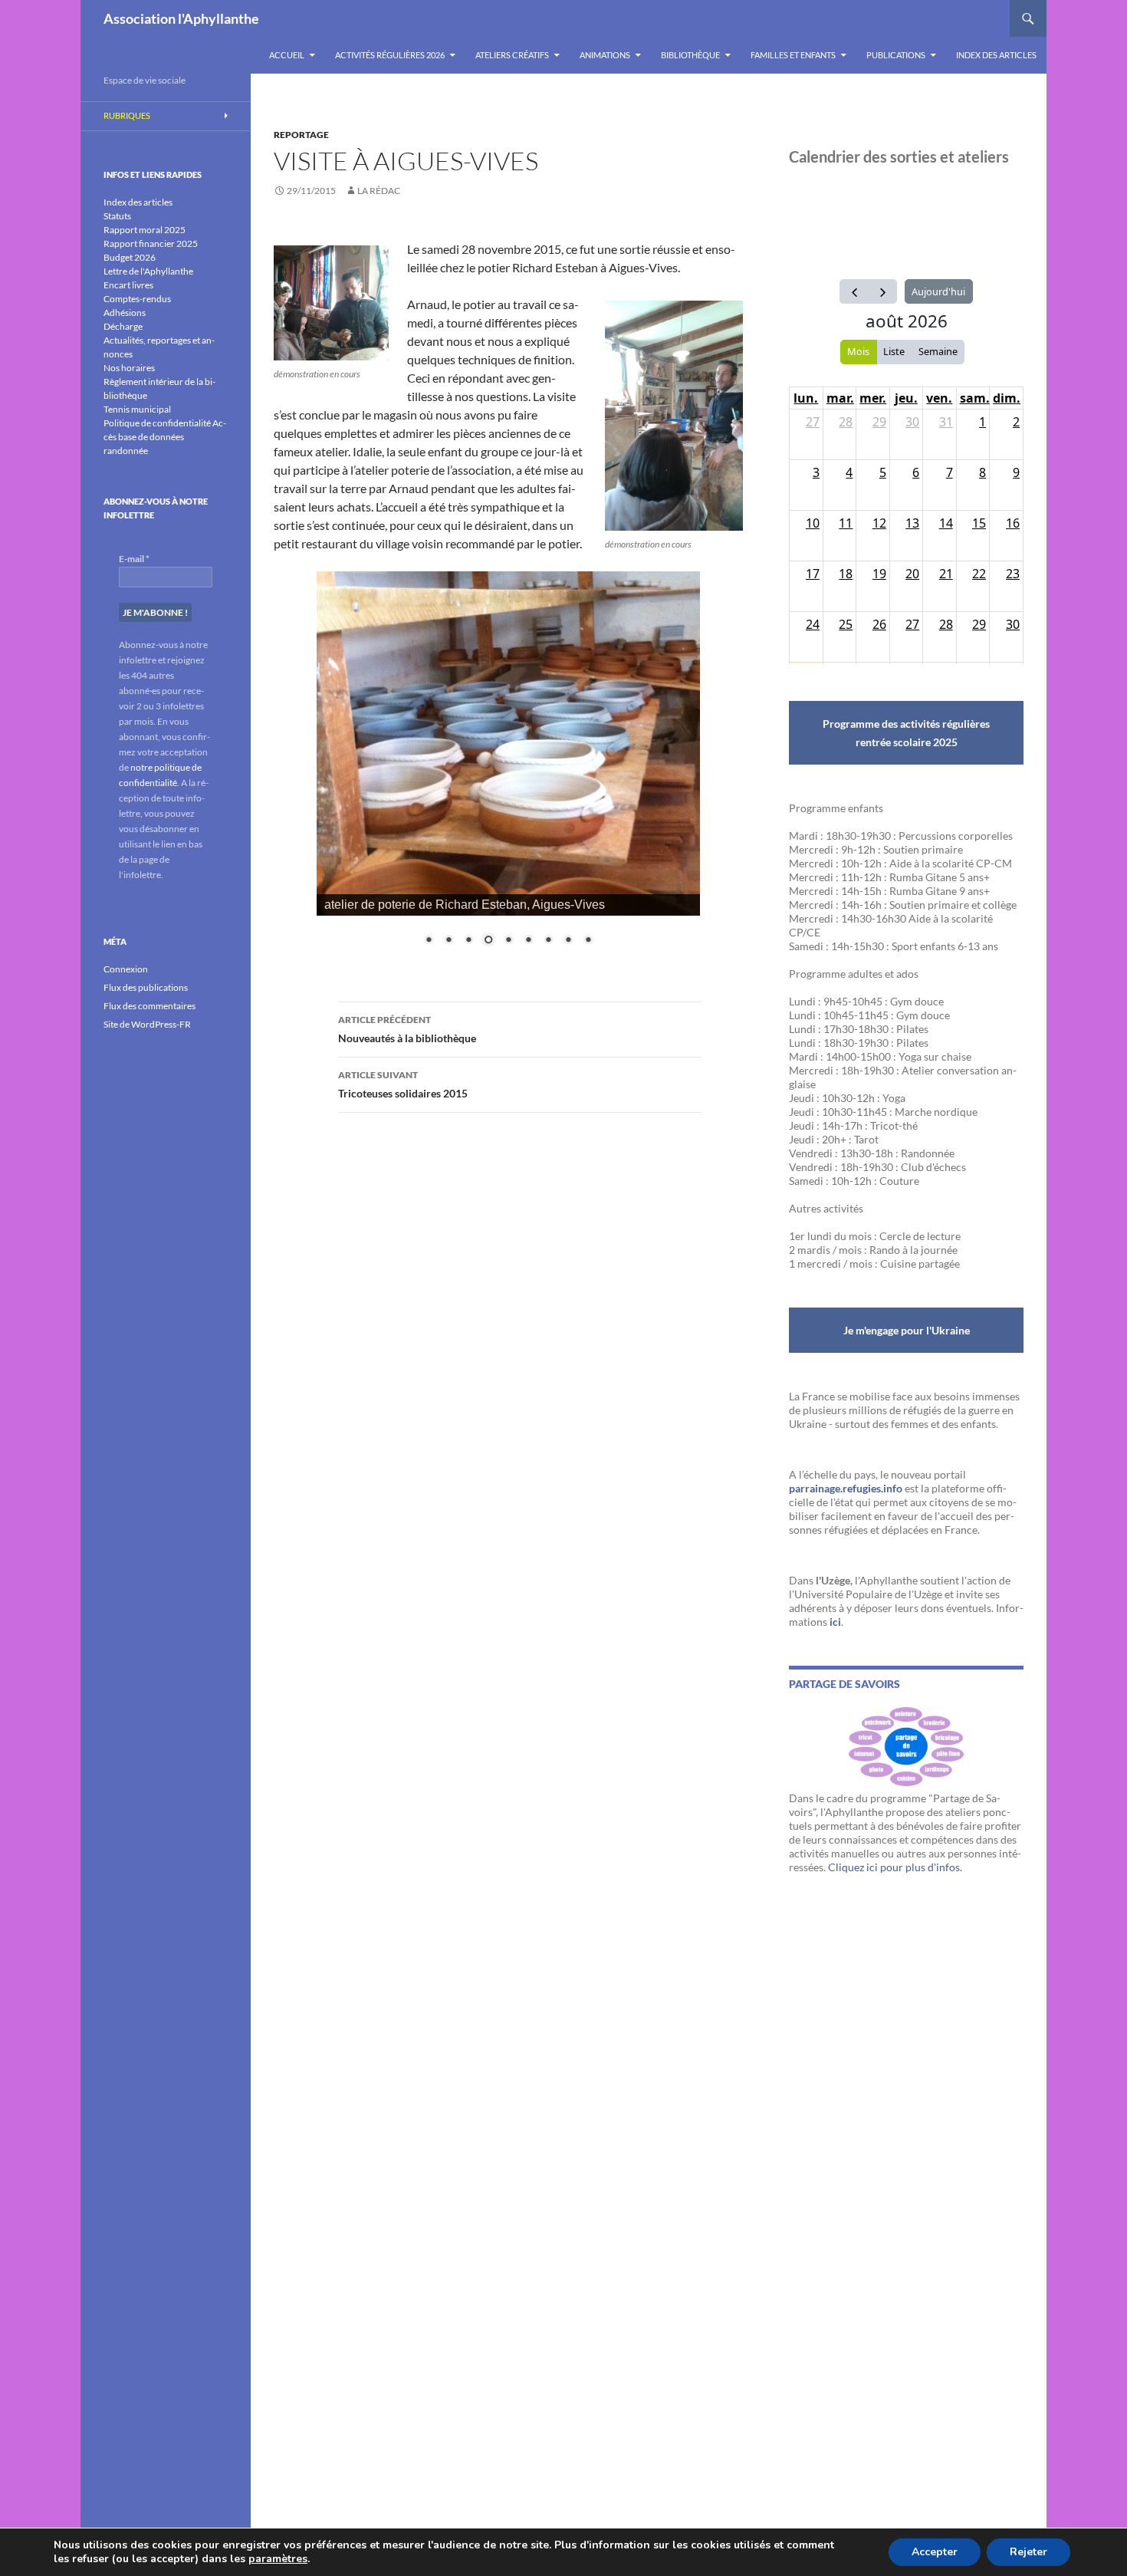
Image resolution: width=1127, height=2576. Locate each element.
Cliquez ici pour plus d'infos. (895, 1867)
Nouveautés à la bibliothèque (407, 1029)
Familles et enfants (793, 55)
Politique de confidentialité (157, 423)
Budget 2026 (130, 257)
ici (835, 1622)
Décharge (123, 326)
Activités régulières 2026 (390, 55)
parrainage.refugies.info (846, 1488)
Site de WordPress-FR (147, 1024)
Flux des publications (146, 987)
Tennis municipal (137, 409)
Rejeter (1028, 2552)
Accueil (287, 55)
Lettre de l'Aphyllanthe (148, 271)
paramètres (278, 2559)
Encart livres (128, 285)
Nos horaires (129, 368)
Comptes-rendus (137, 299)
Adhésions (125, 313)
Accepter (935, 2552)
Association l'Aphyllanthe (181, 18)
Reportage (301, 135)
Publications (896, 55)
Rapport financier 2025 (151, 243)
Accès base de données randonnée (165, 437)
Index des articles (996, 55)
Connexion (126, 969)
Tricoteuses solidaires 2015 (403, 1084)
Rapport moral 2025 (145, 230)
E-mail (134, 559)
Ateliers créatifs (512, 55)
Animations (605, 55)
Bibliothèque (690, 55)
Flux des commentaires (149, 1006)
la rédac (379, 191)
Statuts (117, 216)
